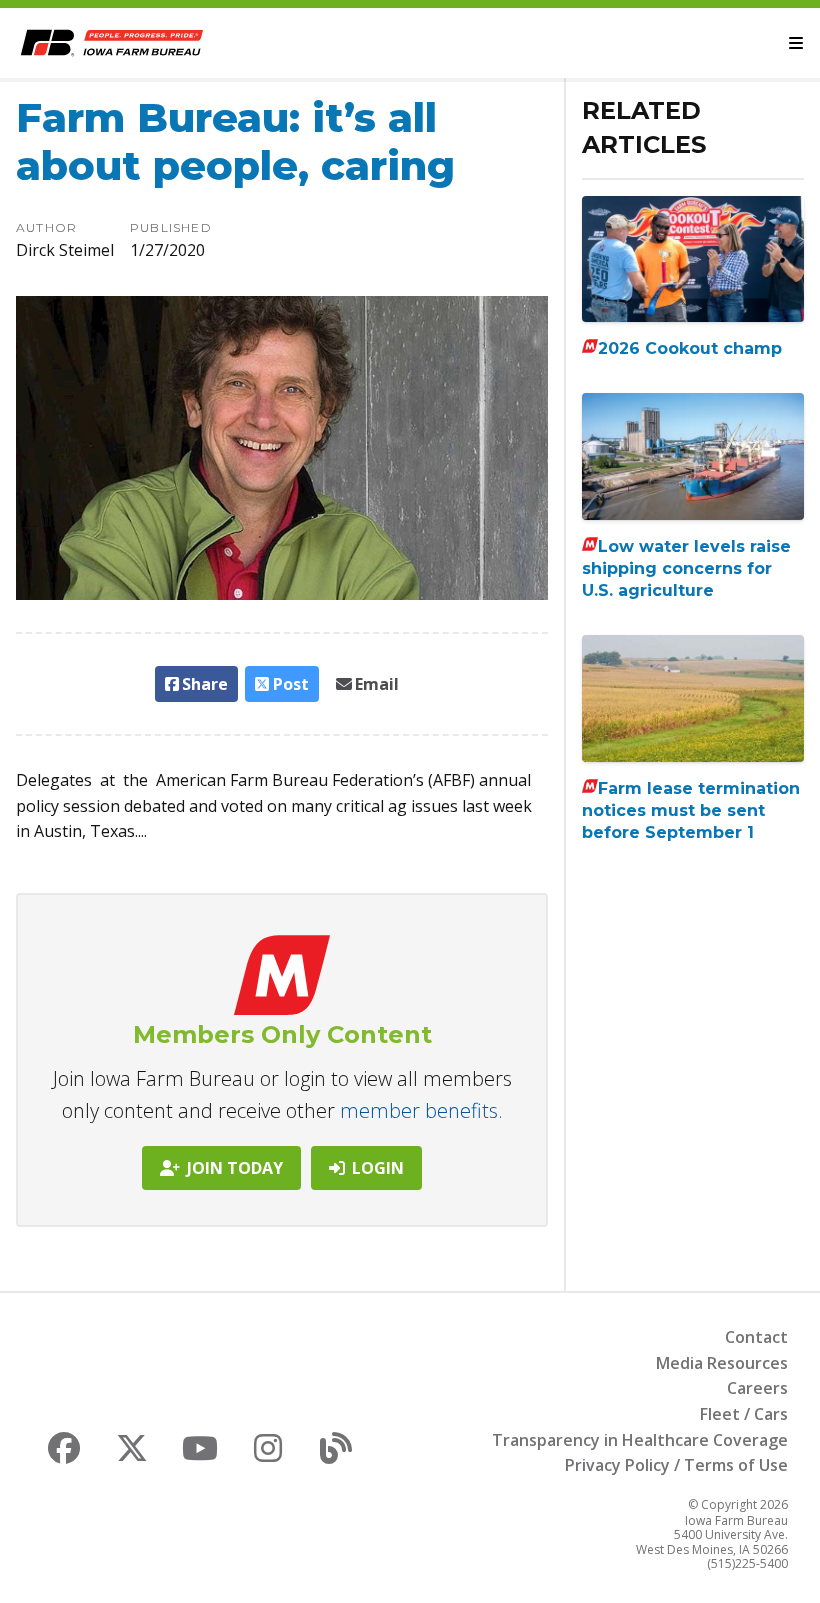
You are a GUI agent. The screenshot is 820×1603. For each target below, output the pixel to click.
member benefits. (421, 1110)
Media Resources (722, 1363)
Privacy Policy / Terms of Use (676, 1465)
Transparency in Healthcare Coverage (640, 1440)
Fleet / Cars (744, 1414)
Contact (756, 1337)
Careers (757, 1388)
